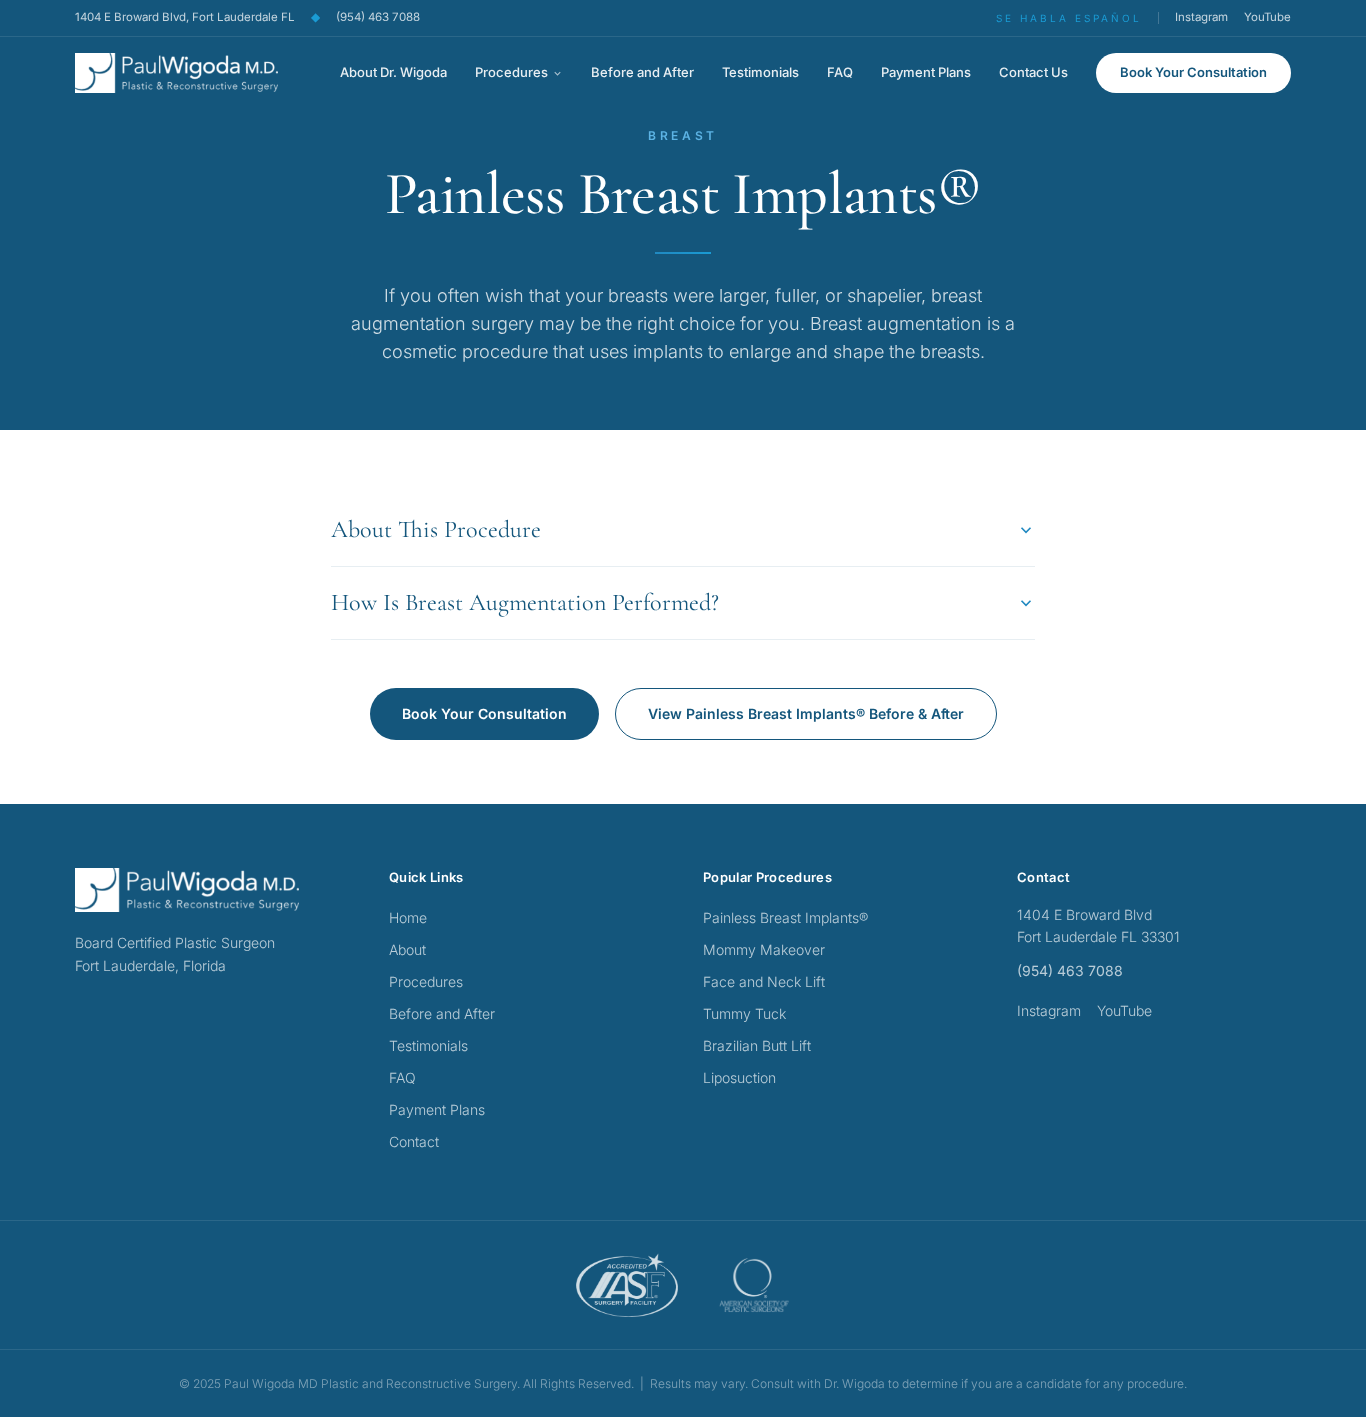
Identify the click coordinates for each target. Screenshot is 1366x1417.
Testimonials (760, 72)
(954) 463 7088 (378, 17)
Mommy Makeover (764, 949)
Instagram (1201, 17)
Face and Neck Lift (764, 981)
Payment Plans (926, 72)
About (407, 949)
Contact (414, 1141)
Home (408, 917)
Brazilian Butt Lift (757, 1045)
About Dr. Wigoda (393, 72)
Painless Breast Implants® (785, 917)
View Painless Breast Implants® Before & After (806, 713)
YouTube (1267, 17)
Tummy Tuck (744, 1013)
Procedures (511, 72)
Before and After (642, 72)
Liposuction (739, 1077)
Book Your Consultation (1193, 72)
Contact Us (1033, 72)
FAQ (840, 72)
